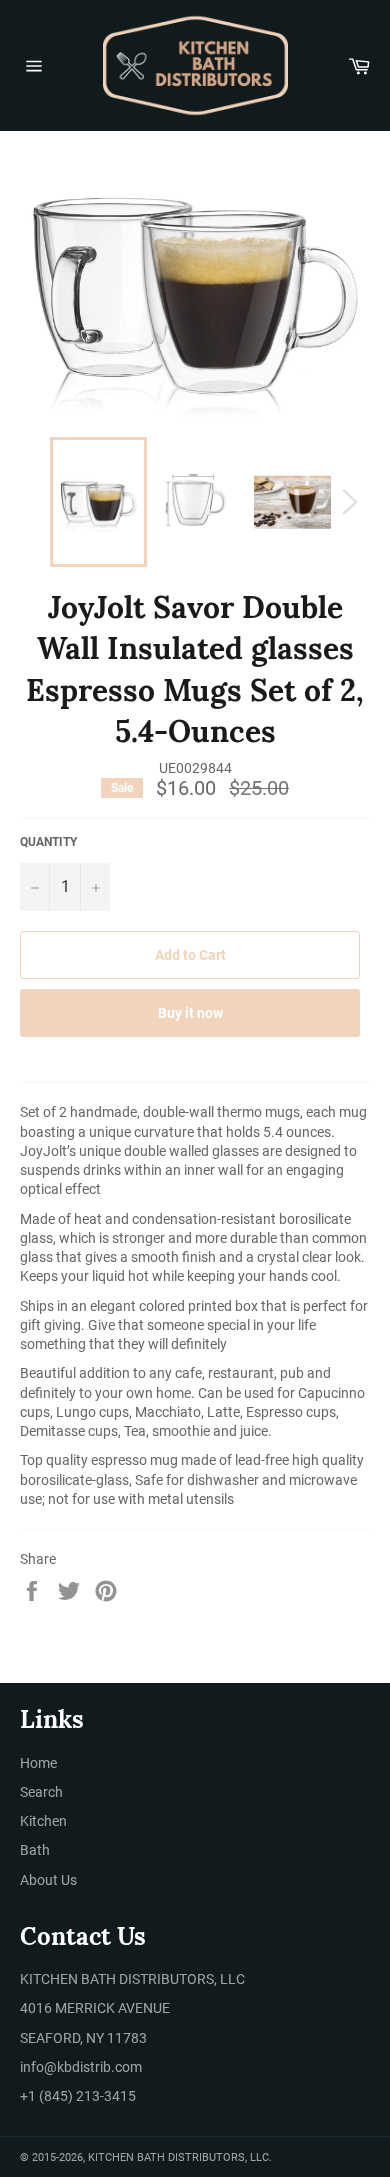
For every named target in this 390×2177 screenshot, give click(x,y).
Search (41, 1792)
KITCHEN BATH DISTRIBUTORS (166, 2157)
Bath (35, 1850)
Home (38, 1763)
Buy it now (190, 1013)
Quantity (48, 842)
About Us (48, 1880)
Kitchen (43, 1821)
